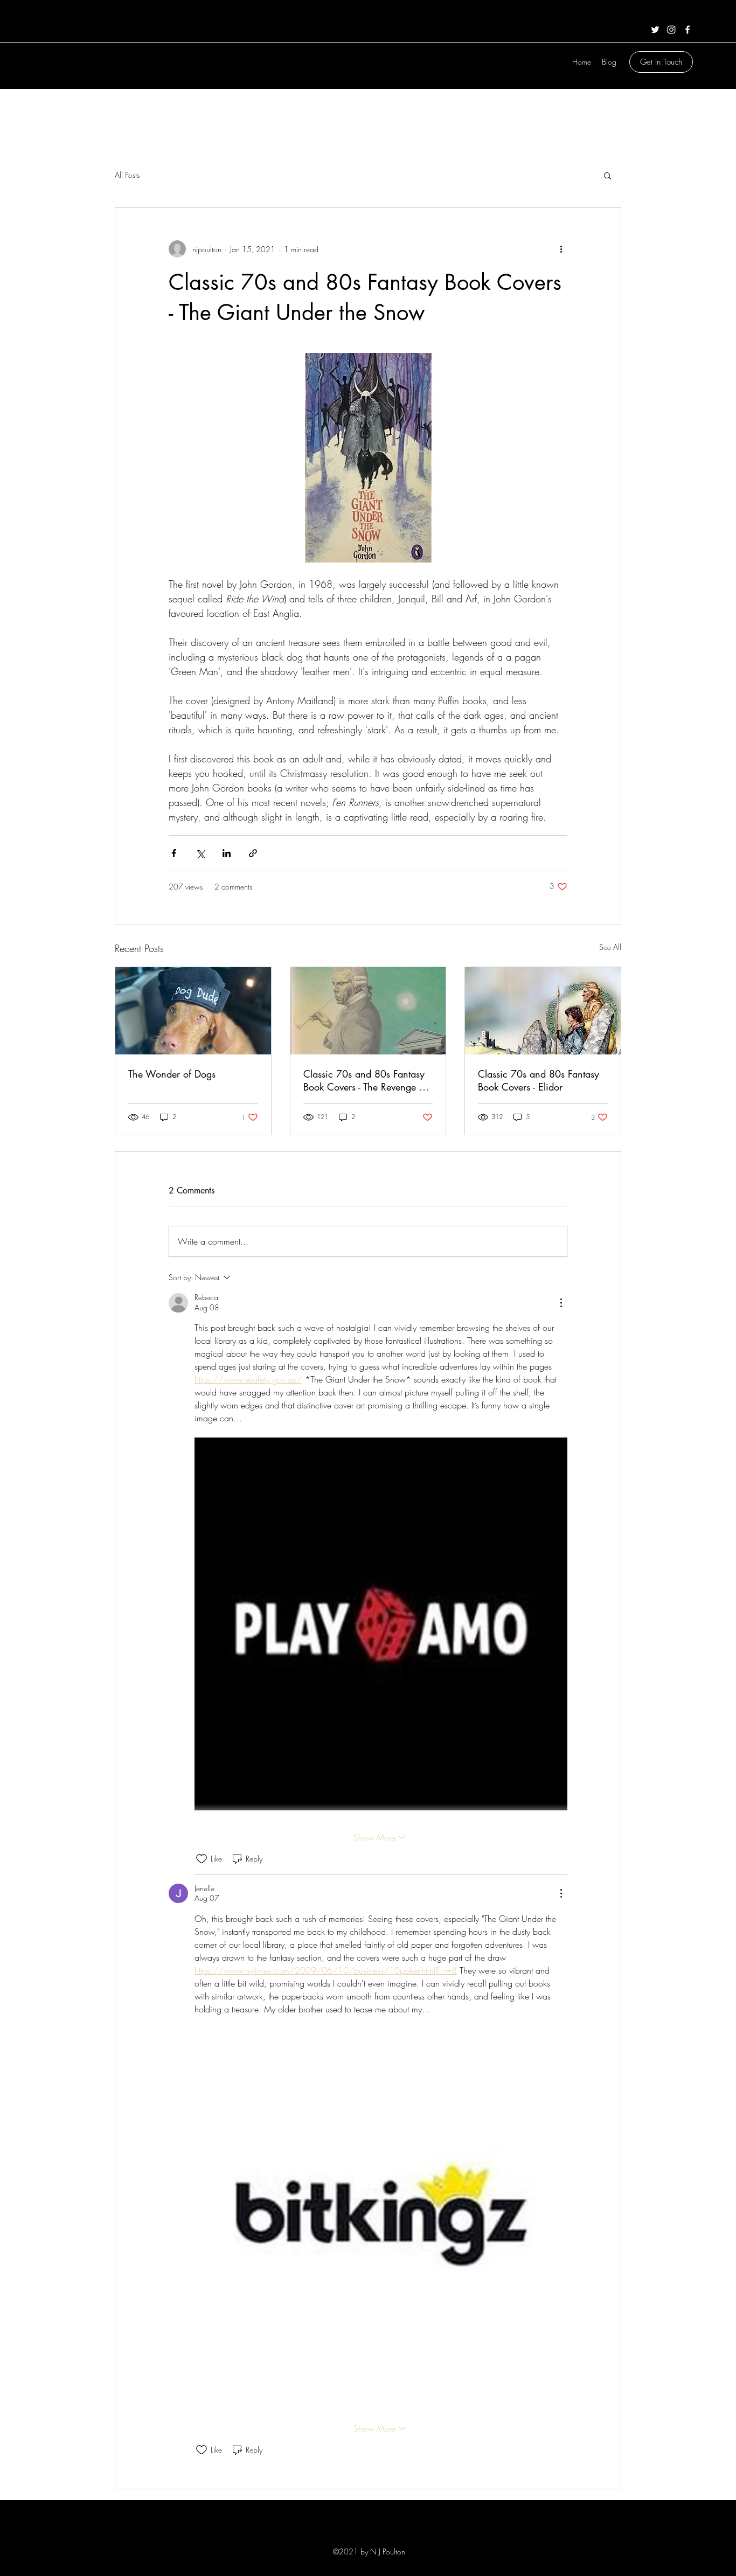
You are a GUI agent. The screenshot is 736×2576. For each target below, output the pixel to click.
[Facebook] (688, 30)
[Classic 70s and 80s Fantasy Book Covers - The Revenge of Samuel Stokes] (368, 1011)
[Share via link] (253, 853)
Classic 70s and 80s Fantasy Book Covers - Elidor (539, 1080)
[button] (607, 175)
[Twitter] (655, 30)
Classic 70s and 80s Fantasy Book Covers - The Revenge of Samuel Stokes (365, 1080)
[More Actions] (561, 1303)
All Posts (127, 175)
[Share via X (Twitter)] (200, 853)
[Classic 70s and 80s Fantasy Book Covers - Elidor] (543, 1011)
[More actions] (561, 249)
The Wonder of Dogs (172, 1074)
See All (610, 947)
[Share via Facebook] (174, 853)
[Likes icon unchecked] (202, 1859)
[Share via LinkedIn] (227, 853)
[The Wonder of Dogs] (193, 1011)
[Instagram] (671, 30)
